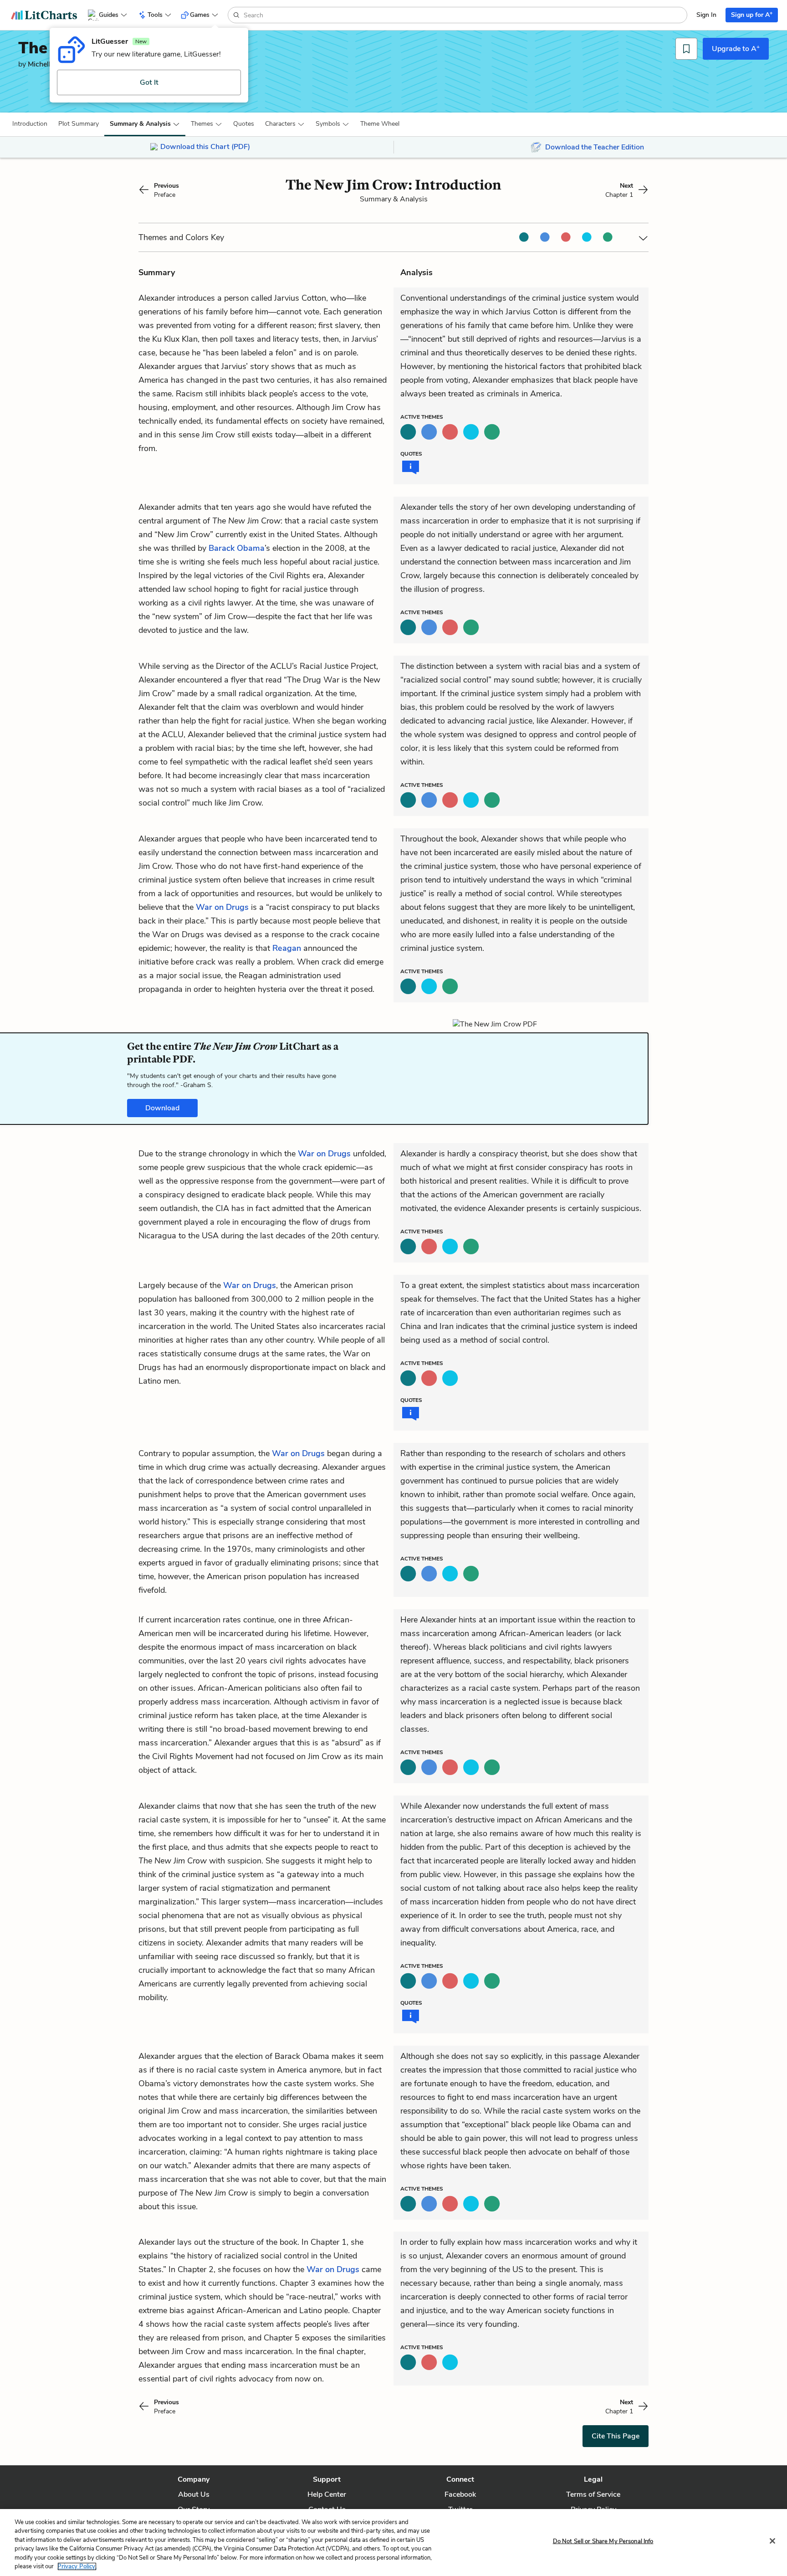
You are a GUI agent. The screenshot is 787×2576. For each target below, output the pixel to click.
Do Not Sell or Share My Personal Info (603, 2541)
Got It (149, 82)
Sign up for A (752, 14)
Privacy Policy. (77, 2566)
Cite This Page (616, 2436)
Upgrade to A (736, 48)
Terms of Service (593, 2494)
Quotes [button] (244, 124)
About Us (194, 2494)
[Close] (772, 2541)
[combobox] (464, 15)
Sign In (706, 15)
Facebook (460, 2494)
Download (162, 1108)
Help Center (327, 2494)
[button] (30, 124)
